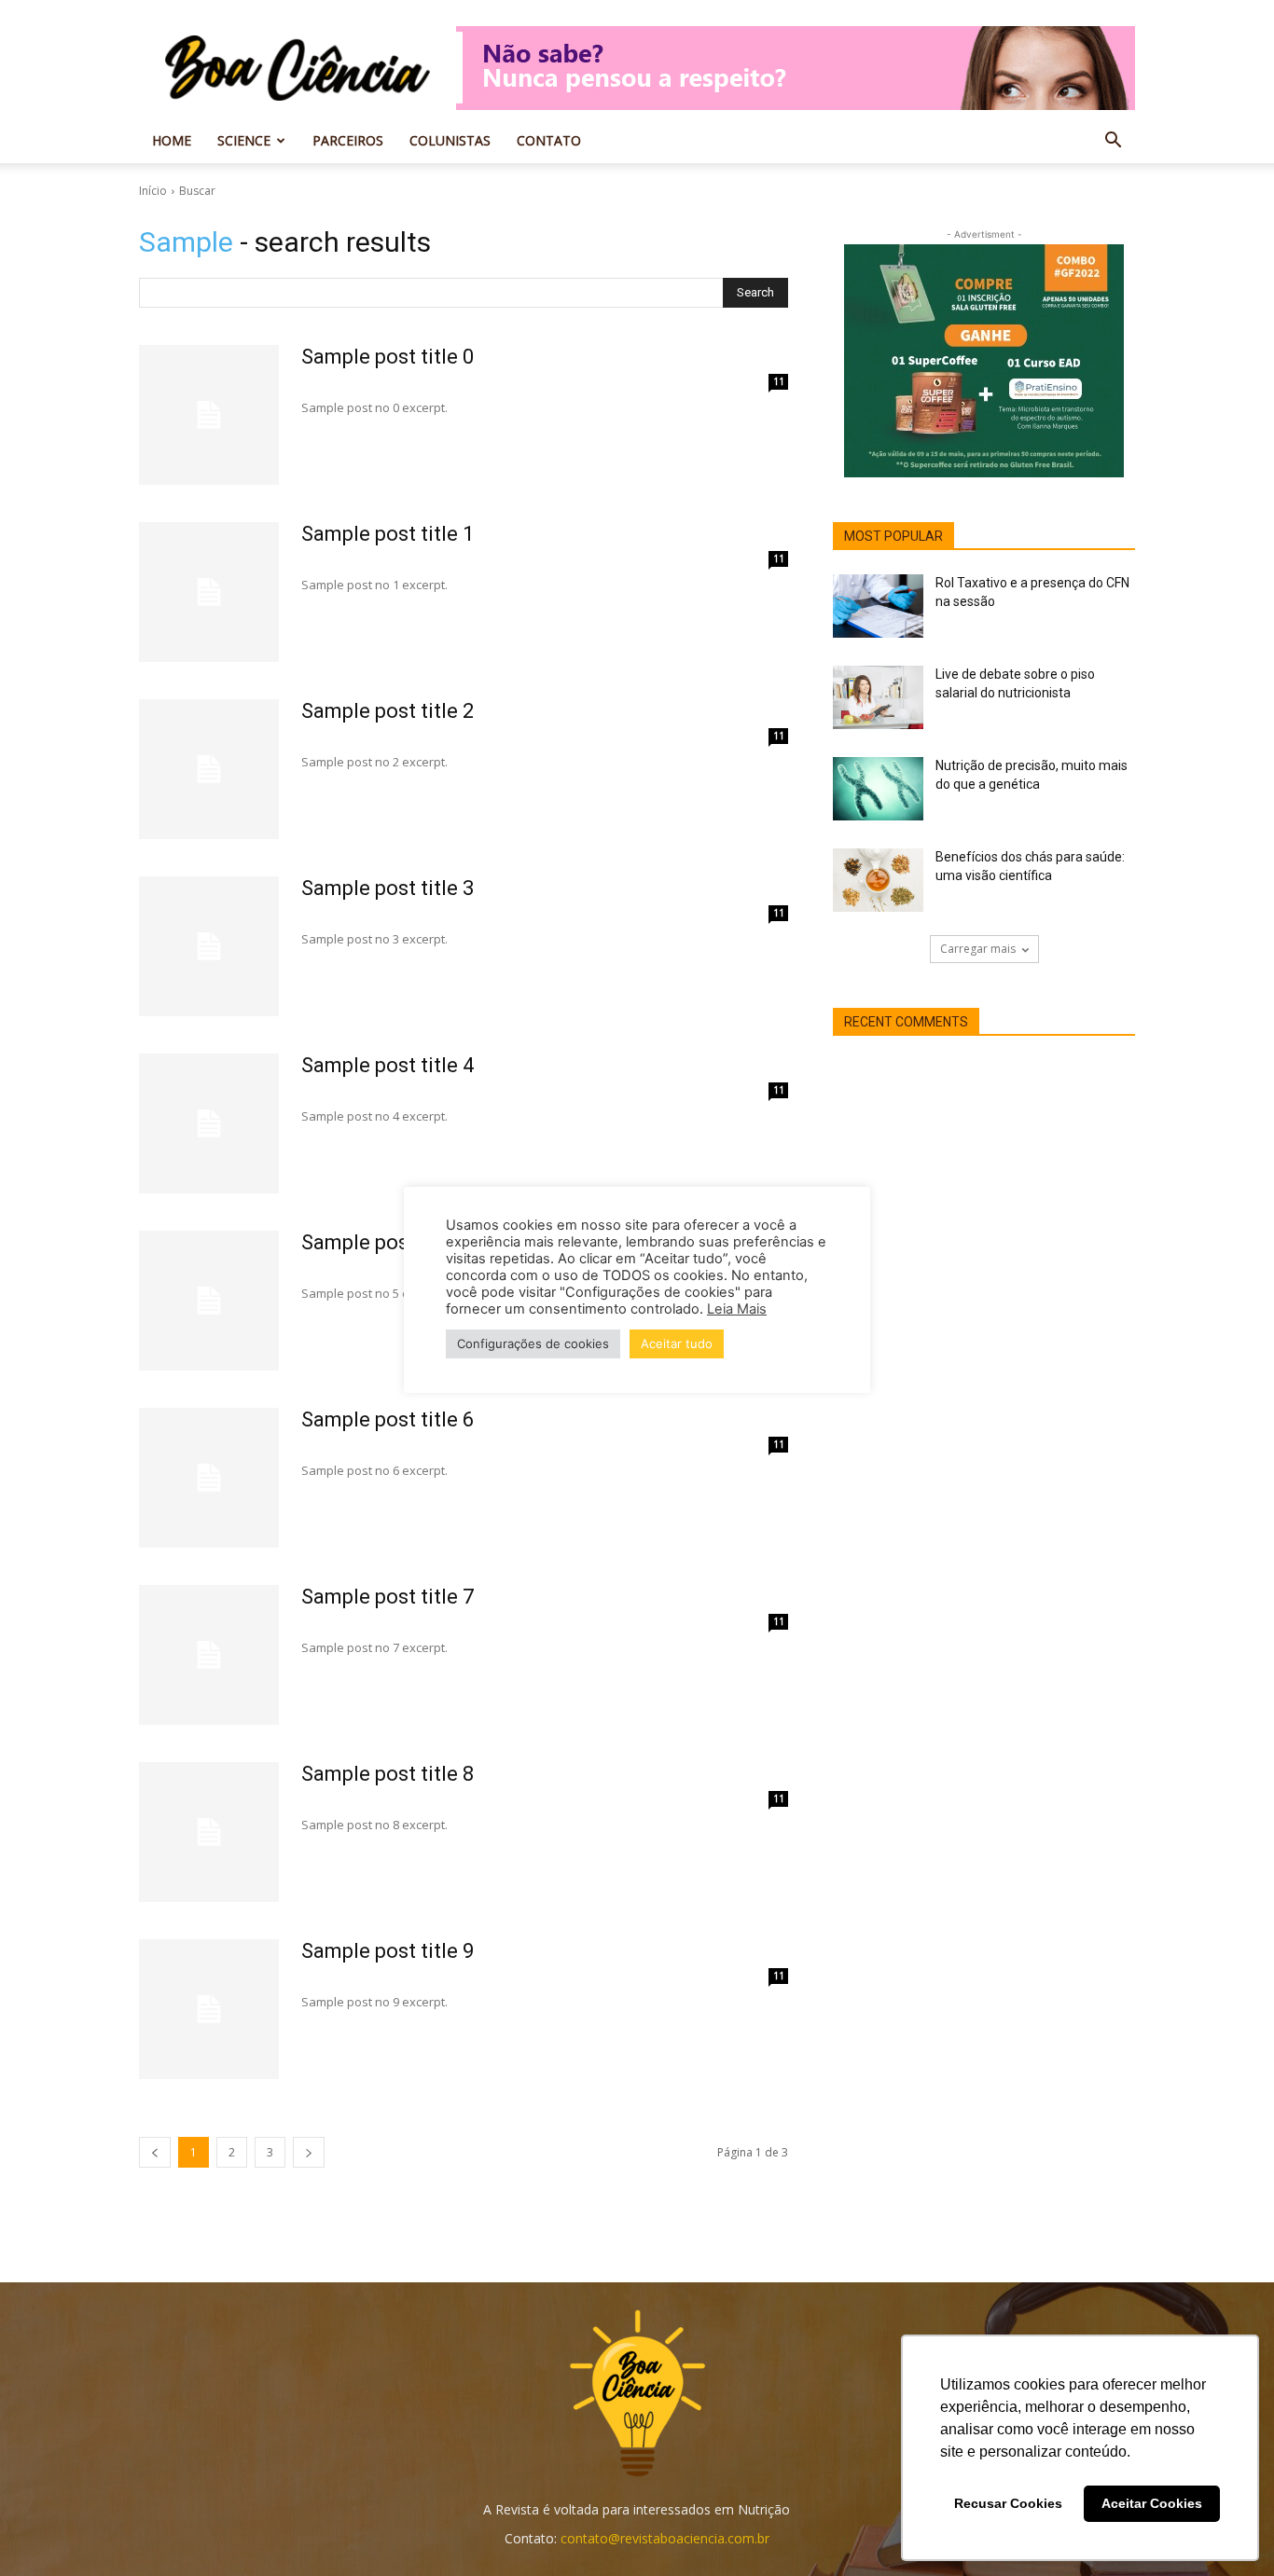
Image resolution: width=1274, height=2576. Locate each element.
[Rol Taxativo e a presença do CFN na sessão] (878, 606)
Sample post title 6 (388, 1419)
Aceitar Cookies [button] (1152, 2503)
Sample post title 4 (388, 1065)
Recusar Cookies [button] (1008, 2503)
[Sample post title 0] (209, 415)
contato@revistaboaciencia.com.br (665, 2538)
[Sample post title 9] (209, 2009)
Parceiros (348, 140)
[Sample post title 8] (209, 1832)
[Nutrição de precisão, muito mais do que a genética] (878, 789)
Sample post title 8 (388, 1774)
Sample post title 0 (388, 357)
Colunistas (450, 140)
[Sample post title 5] (209, 1301)
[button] (1113, 142)
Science (244, 140)
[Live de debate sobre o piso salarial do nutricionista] (878, 697)
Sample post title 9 (388, 1951)
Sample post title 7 (388, 1597)
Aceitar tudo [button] (677, 1343)
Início (153, 191)
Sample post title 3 (388, 888)
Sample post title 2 (388, 711)
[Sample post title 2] (209, 769)
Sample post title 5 (388, 1242)
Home (172, 140)
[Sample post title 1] (209, 592)
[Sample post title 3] (209, 946)
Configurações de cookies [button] (533, 1343)
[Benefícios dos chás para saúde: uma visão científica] (878, 880)
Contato (549, 140)
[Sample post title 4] (209, 1123)
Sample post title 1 (388, 534)
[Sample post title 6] (209, 1478)
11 (779, 381)
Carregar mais (978, 949)
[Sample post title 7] (209, 1655)
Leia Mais (737, 1309)
